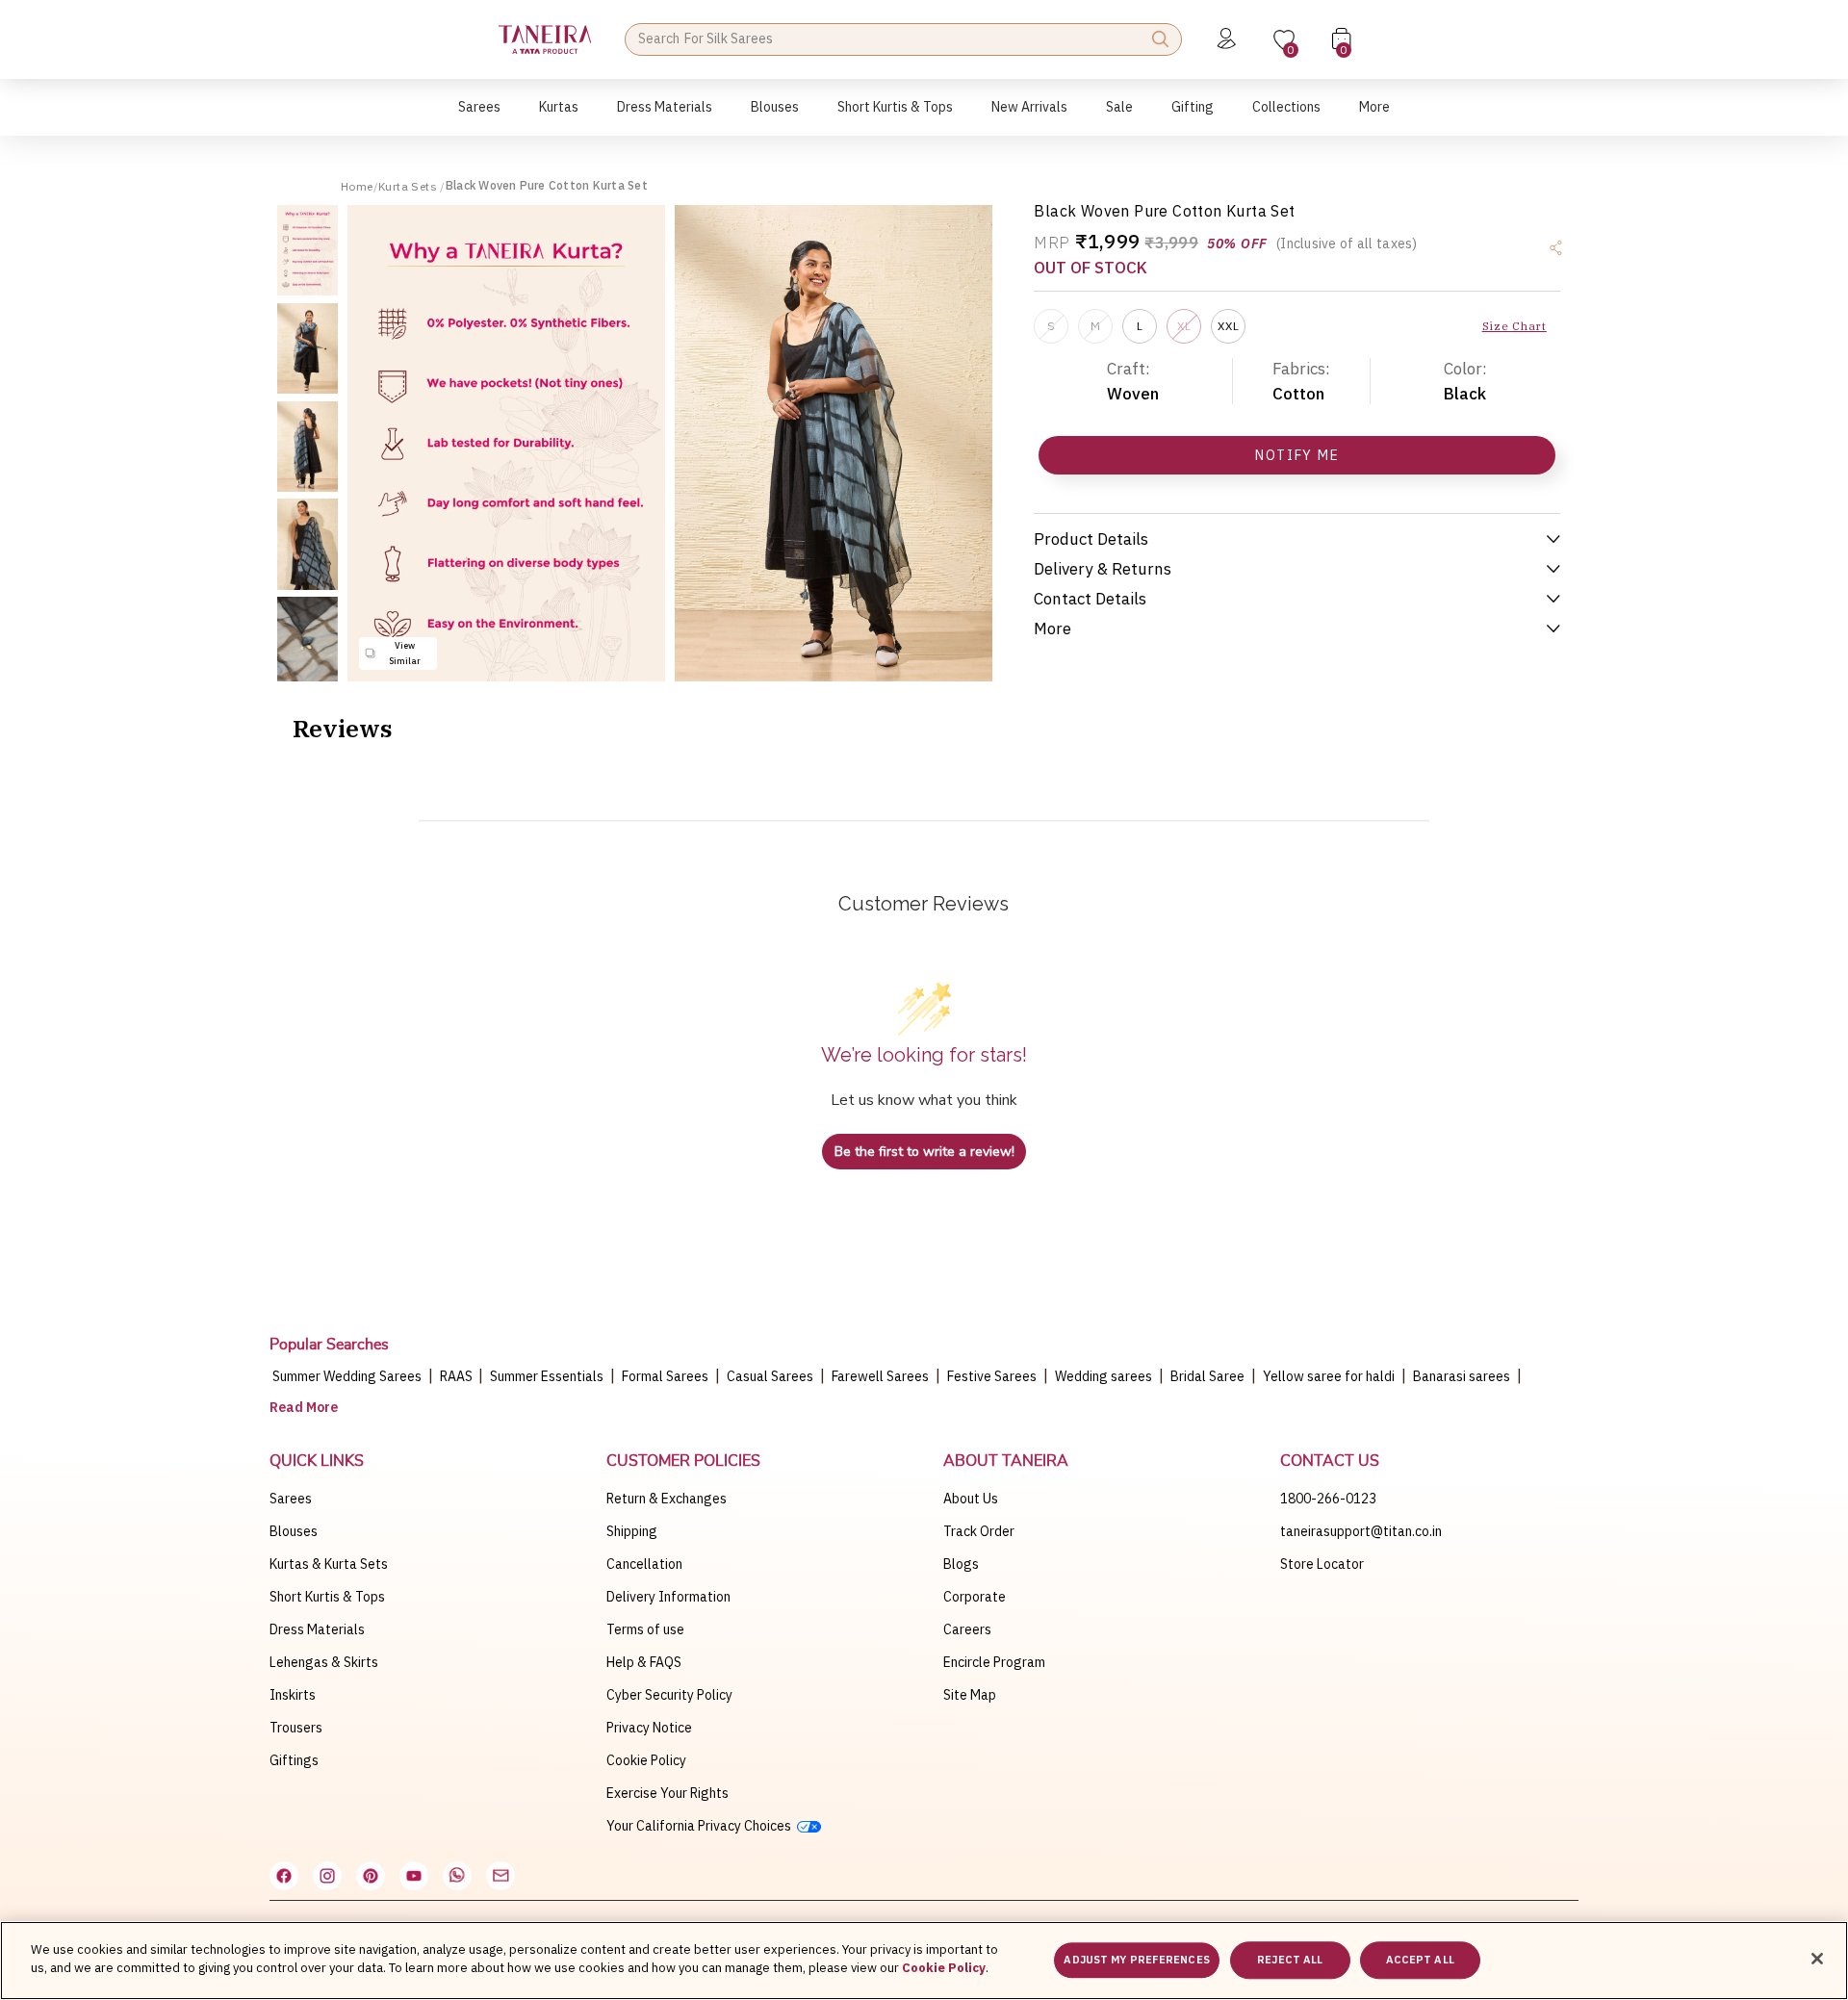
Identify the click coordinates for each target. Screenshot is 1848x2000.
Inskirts (293, 1695)
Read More (304, 1407)
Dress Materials (317, 1629)
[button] (479, 117)
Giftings (294, 1760)
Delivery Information (668, 1597)
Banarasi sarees (1462, 1376)
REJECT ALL (1290, 1960)
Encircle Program (994, 1662)
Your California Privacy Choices (702, 1826)
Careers (967, 1629)
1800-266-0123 (1328, 1499)
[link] (775, 117)
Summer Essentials (547, 1376)
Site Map (970, 1695)
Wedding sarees (1104, 1376)
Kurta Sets (409, 186)
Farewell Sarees (880, 1376)
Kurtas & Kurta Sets (329, 1564)
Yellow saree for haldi (1329, 1376)
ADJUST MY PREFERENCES (1136, 1960)
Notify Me (1297, 455)
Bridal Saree (1207, 1376)
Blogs (961, 1564)
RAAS (458, 1376)
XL (1184, 326)
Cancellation (644, 1564)
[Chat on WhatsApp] (457, 1876)
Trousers (296, 1728)
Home (357, 186)
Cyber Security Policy (669, 1695)
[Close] (1817, 1959)
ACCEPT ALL (1420, 1960)
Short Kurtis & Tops (327, 1597)
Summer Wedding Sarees (347, 1376)
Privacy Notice (649, 1728)
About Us (971, 1499)
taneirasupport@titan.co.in (1361, 1531)
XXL (1228, 326)
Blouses (294, 1531)
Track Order (979, 1531)
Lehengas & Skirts (324, 1662)
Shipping (632, 1531)
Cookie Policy (646, 1760)
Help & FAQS (644, 1662)
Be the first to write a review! (924, 1152)
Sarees (291, 1499)
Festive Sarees (992, 1376)
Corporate (975, 1597)
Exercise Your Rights (667, 1793)
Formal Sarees (665, 1376)
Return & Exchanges (667, 1499)
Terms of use (645, 1629)
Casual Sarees (770, 1376)
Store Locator (1322, 1564)
